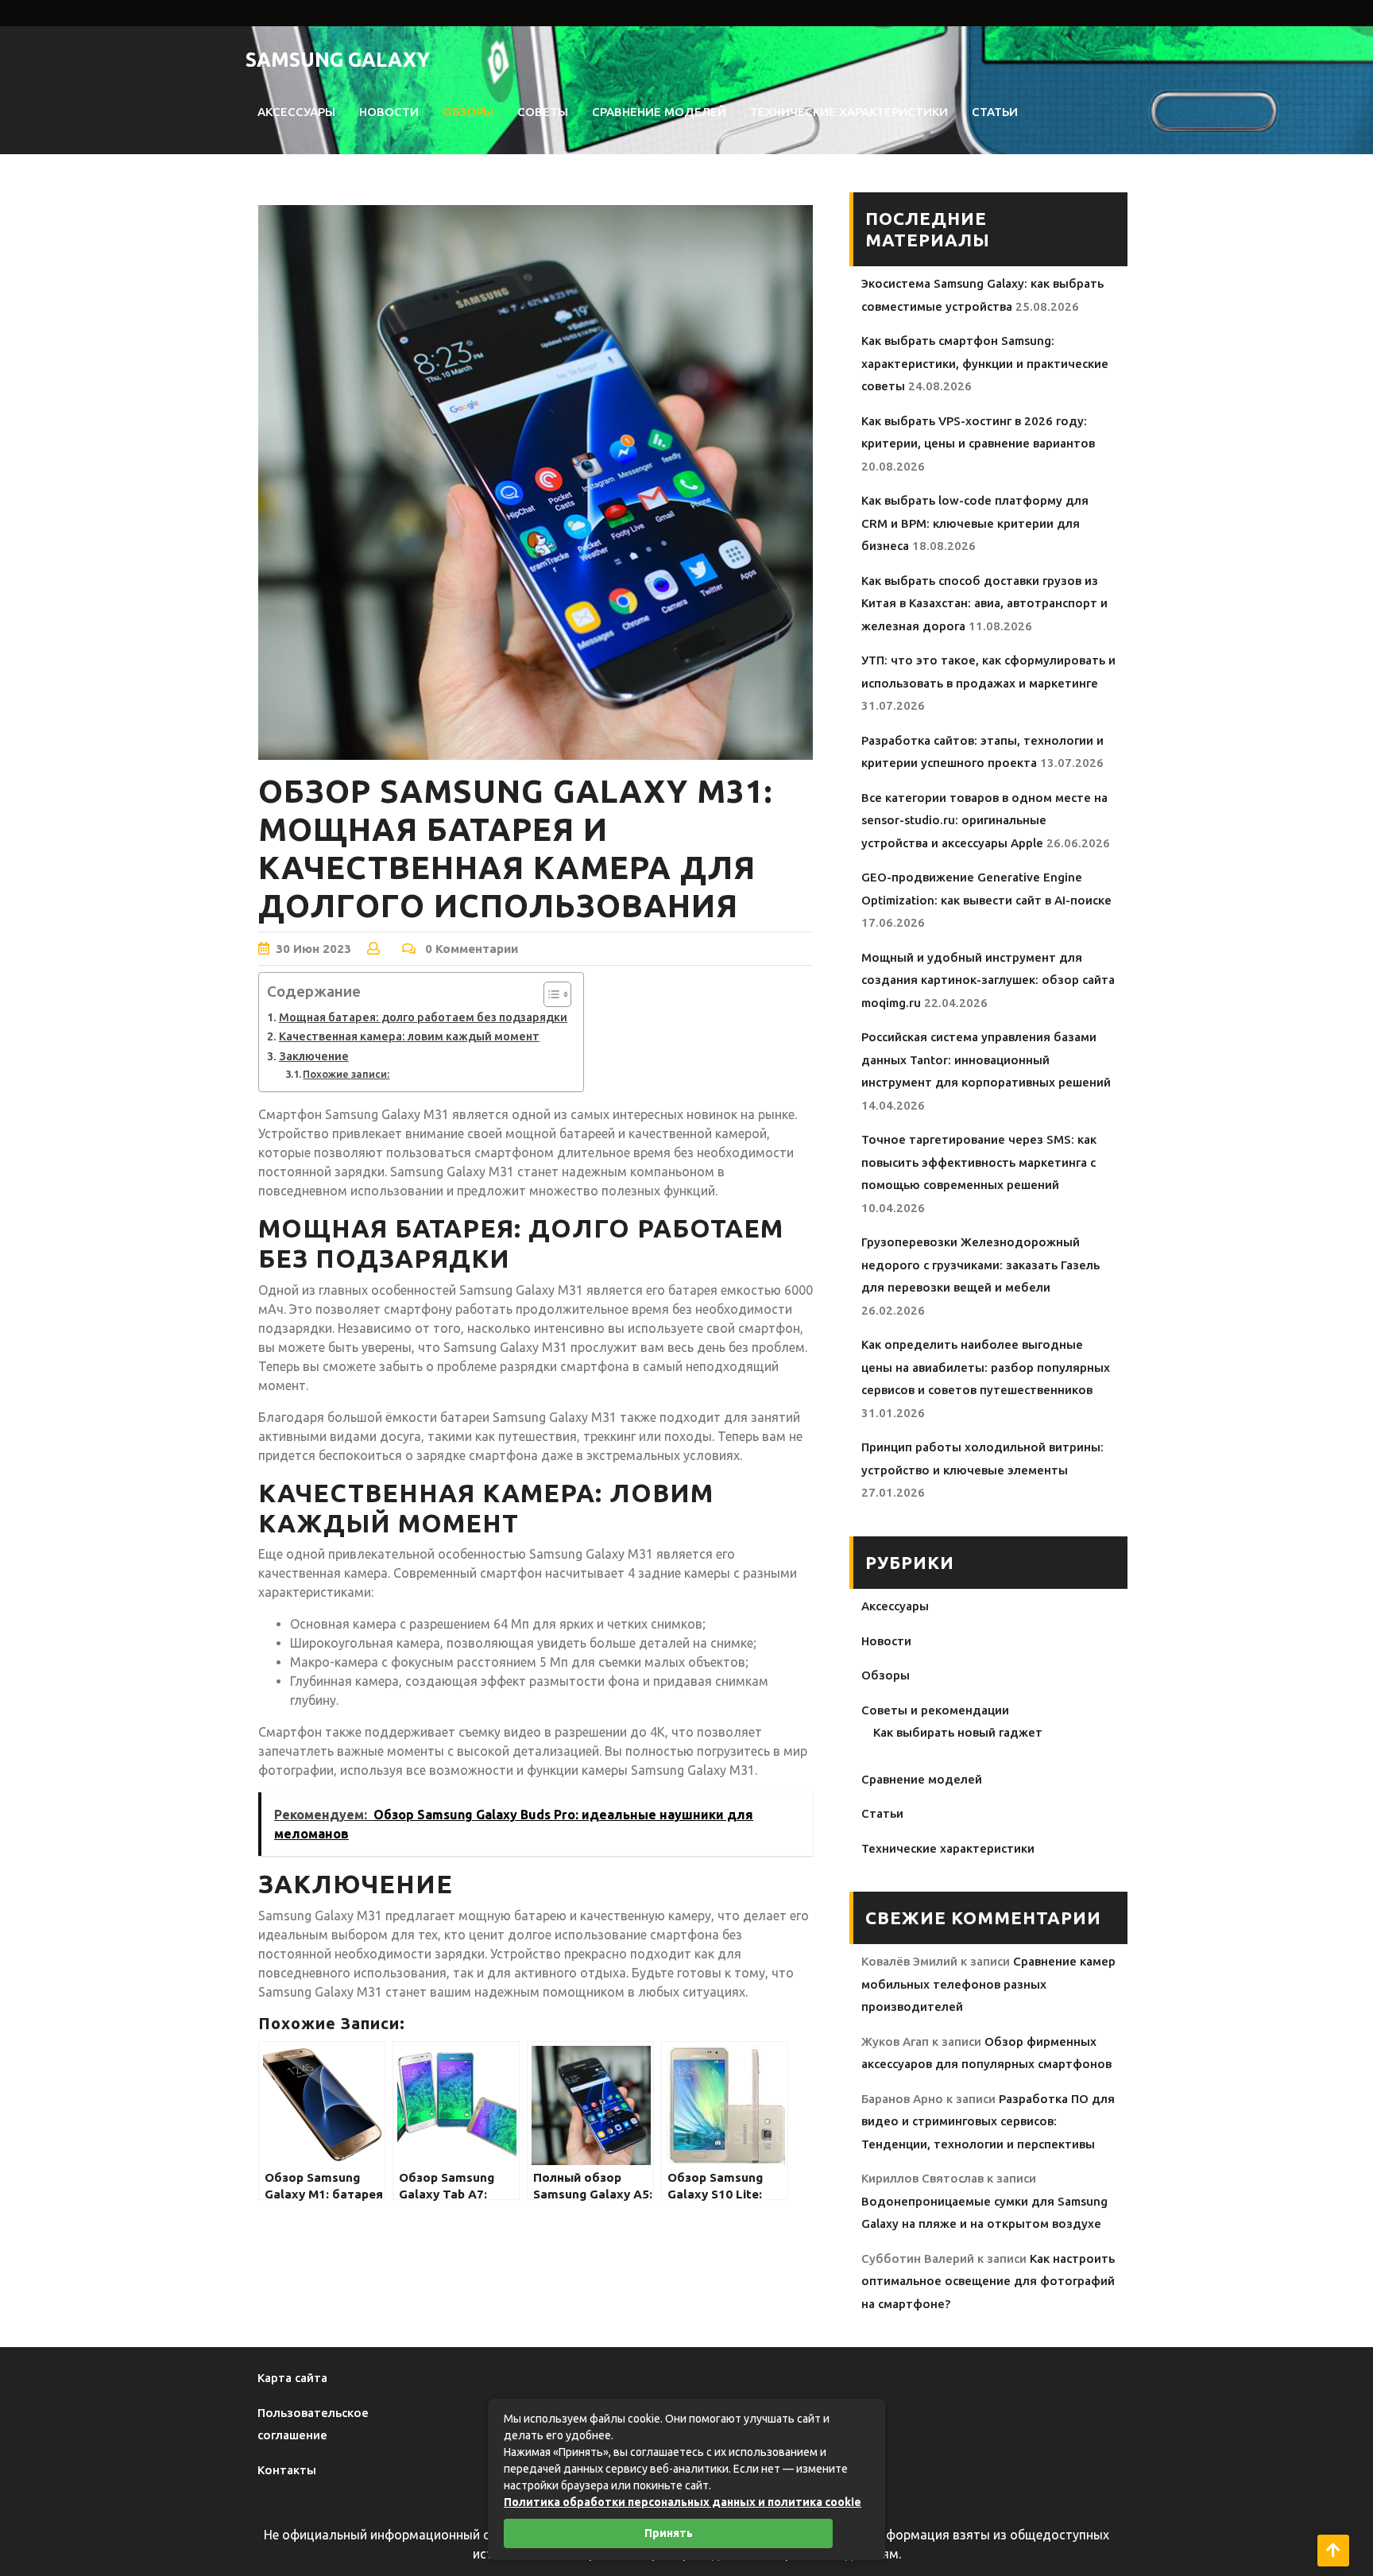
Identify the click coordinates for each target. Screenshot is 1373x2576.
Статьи (995, 112)
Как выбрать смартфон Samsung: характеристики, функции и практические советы (985, 363)
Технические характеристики (849, 112)
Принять (669, 2533)
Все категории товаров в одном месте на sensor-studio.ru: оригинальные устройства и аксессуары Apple (984, 820)
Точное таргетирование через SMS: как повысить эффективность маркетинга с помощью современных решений (979, 1162)
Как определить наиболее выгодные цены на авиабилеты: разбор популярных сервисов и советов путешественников (986, 1367)
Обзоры (468, 112)
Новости (389, 112)
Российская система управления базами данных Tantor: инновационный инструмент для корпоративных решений (986, 1059)
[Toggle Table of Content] (549, 994)
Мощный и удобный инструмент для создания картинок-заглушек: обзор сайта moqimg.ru (988, 980)
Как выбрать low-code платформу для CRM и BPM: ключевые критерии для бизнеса (975, 523)
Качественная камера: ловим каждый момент (409, 1036)
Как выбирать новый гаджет (958, 1732)
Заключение (314, 1056)
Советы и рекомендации (935, 1710)
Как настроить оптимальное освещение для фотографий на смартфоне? (988, 2281)
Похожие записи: (346, 1074)
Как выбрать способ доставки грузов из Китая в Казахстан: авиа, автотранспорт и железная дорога (984, 603)
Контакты (287, 2470)
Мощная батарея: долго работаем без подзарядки (423, 1017)
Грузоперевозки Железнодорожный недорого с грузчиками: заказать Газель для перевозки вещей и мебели (980, 1265)
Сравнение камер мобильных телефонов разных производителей (988, 1984)
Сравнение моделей (659, 112)
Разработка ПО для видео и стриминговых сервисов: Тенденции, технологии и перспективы (988, 2121)
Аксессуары (296, 112)
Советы (543, 112)
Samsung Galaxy (338, 60)
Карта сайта (292, 2378)
